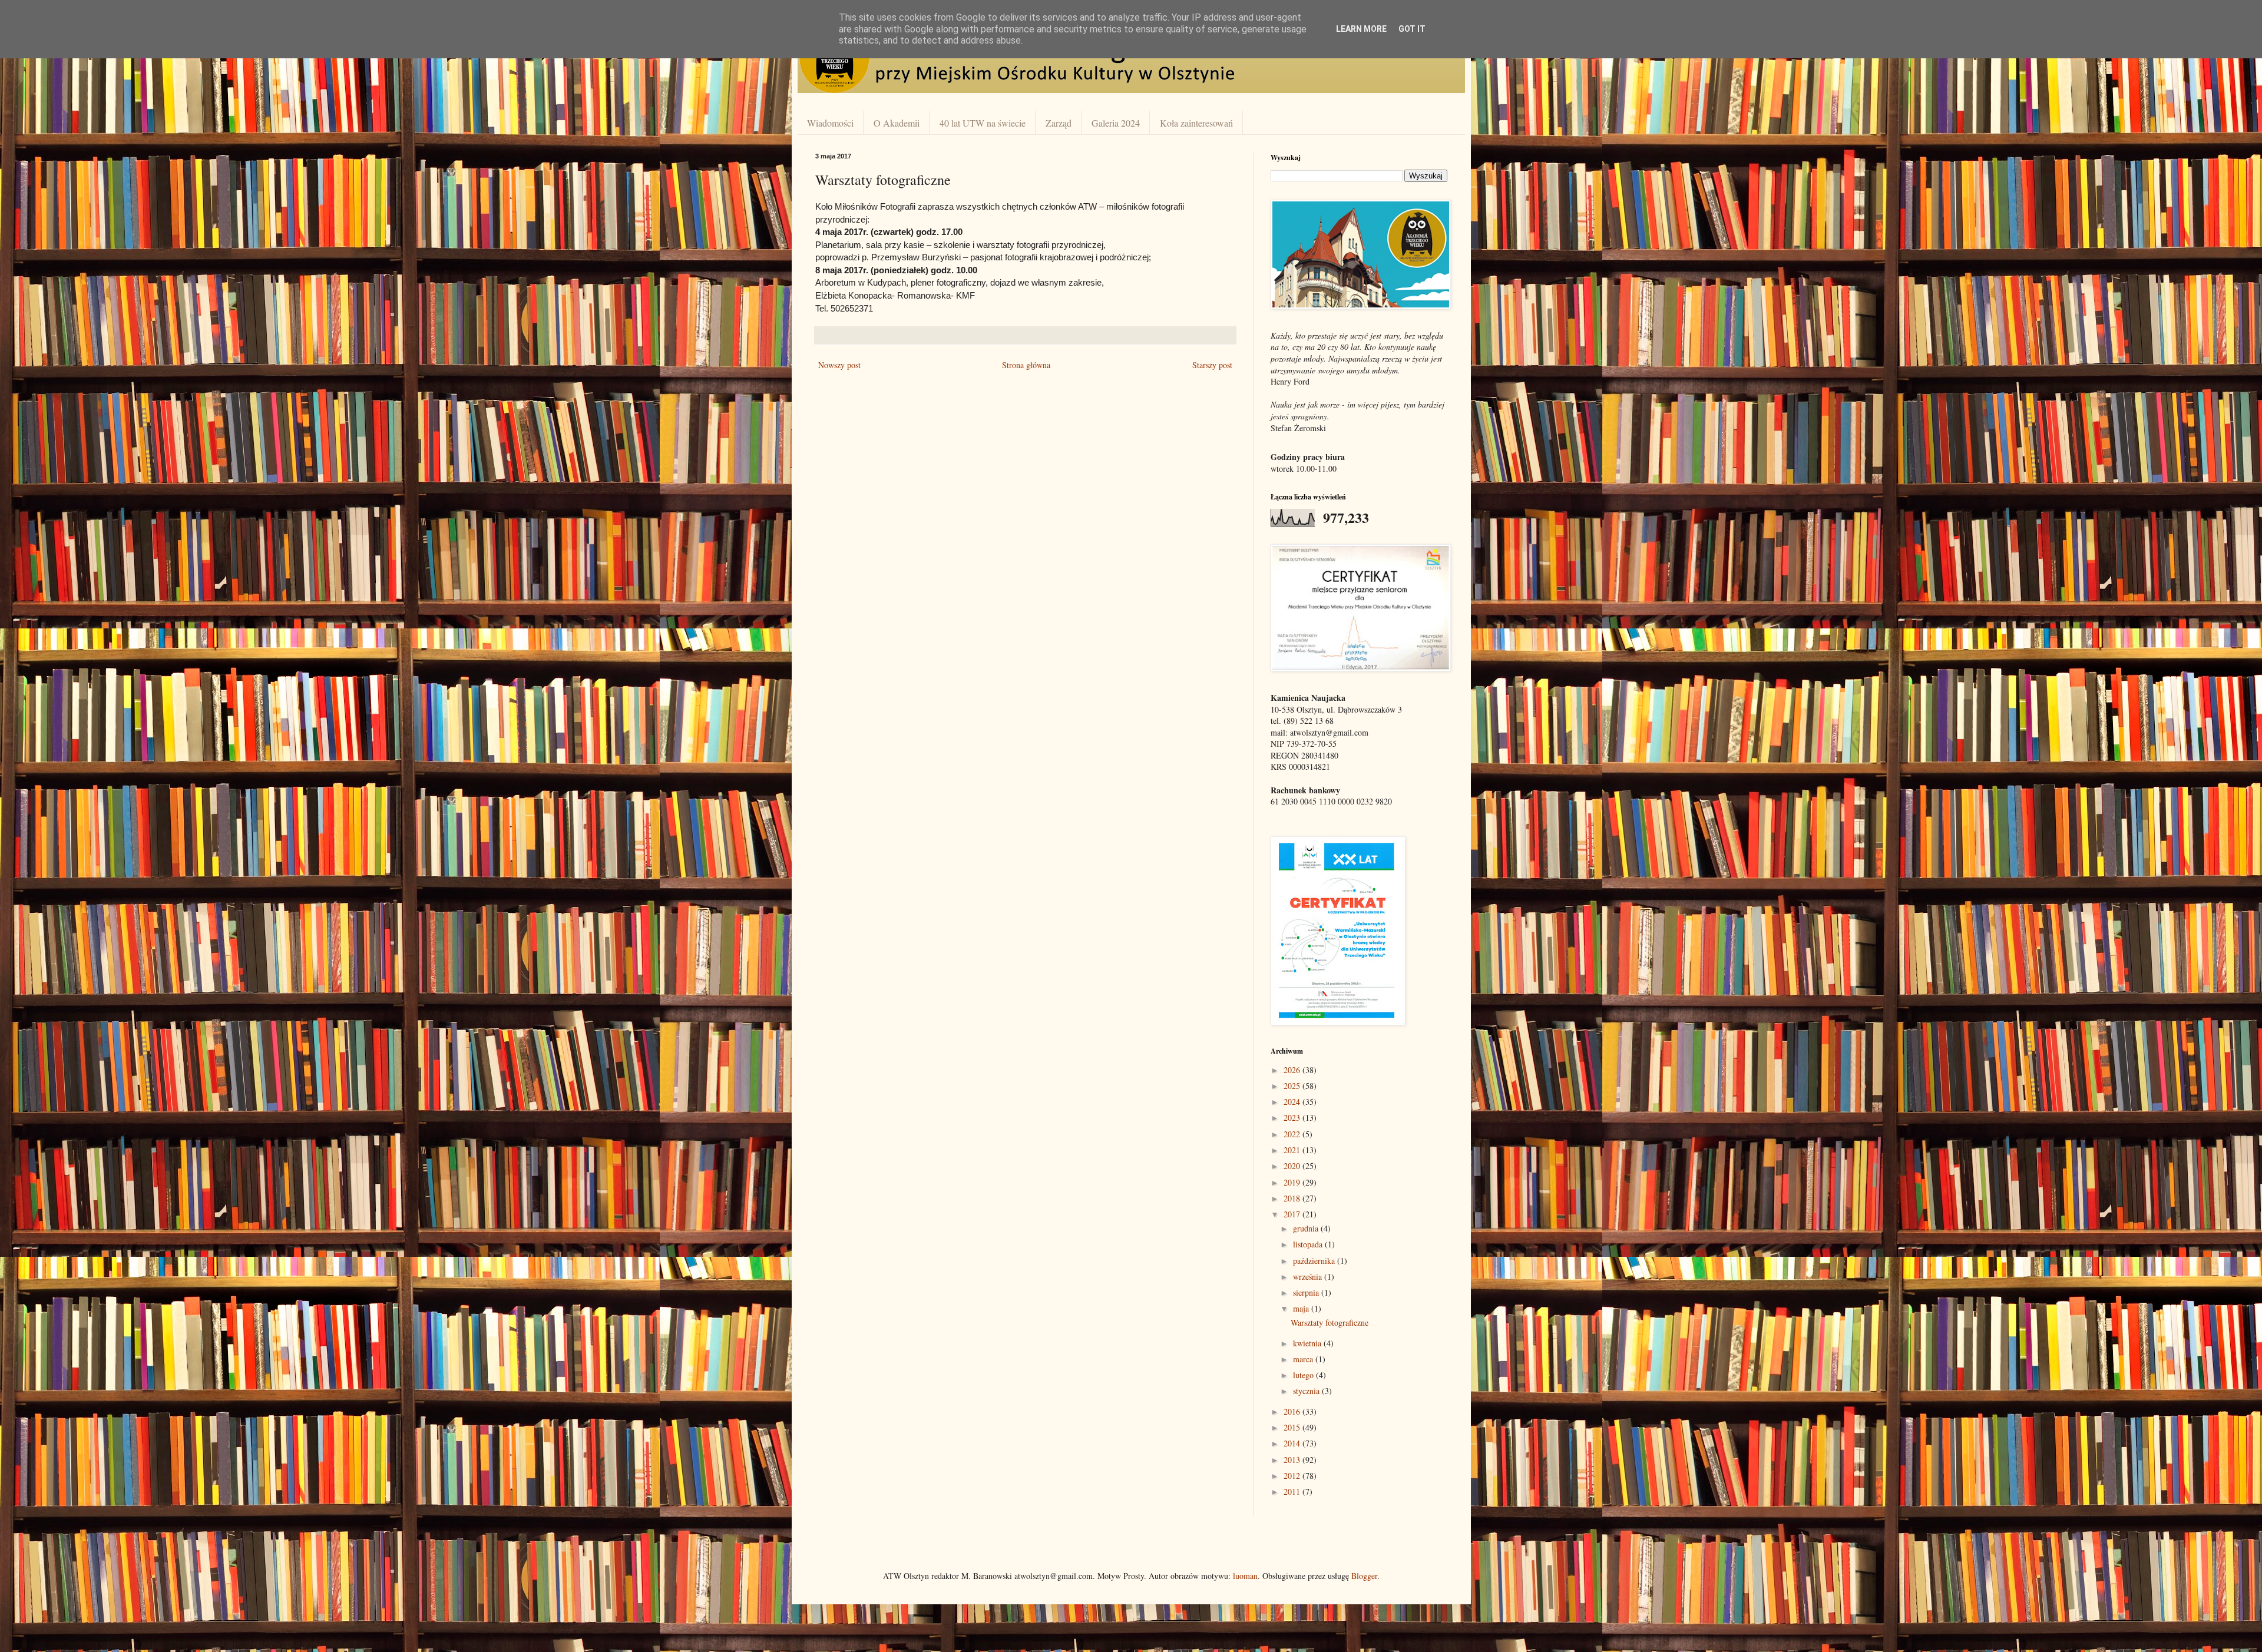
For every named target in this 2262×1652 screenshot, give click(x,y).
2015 (1293, 1427)
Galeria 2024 (1116, 123)
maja (1302, 1308)
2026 (1293, 1070)
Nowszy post (839, 365)
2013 (1293, 1460)
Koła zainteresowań (1196, 123)
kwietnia (1308, 1343)
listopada (1309, 1244)
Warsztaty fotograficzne (1330, 1322)
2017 (1293, 1214)
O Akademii (897, 123)
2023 (1293, 1118)
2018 (1293, 1198)
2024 (1293, 1102)
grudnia (1307, 1228)
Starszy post (1212, 365)
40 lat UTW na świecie (983, 123)
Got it (1412, 29)
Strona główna (1026, 365)
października (1315, 1261)
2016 (1293, 1411)
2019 (1293, 1182)
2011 (1293, 1492)
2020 (1293, 1166)
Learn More (1361, 29)
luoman (1245, 1576)
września (1309, 1277)
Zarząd (1059, 123)
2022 (1293, 1134)
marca (1304, 1359)
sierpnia (1307, 1292)
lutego (1304, 1375)
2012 (1293, 1476)
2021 (1293, 1150)
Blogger (1364, 1576)
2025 (1293, 1086)
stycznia (1307, 1391)
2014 (1293, 1443)
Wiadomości (830, 123)
